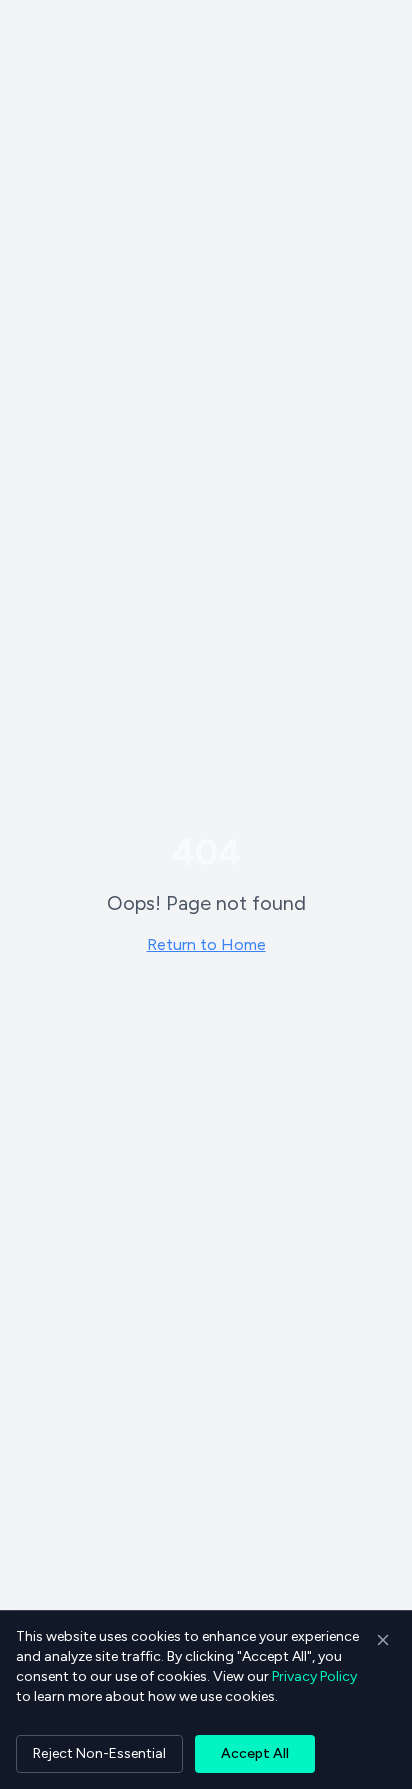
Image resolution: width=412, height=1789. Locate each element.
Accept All (255, 1753)
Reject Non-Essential (99, 1753)
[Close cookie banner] (383, 1640)
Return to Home (206, 944)
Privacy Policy (314, 1676)
